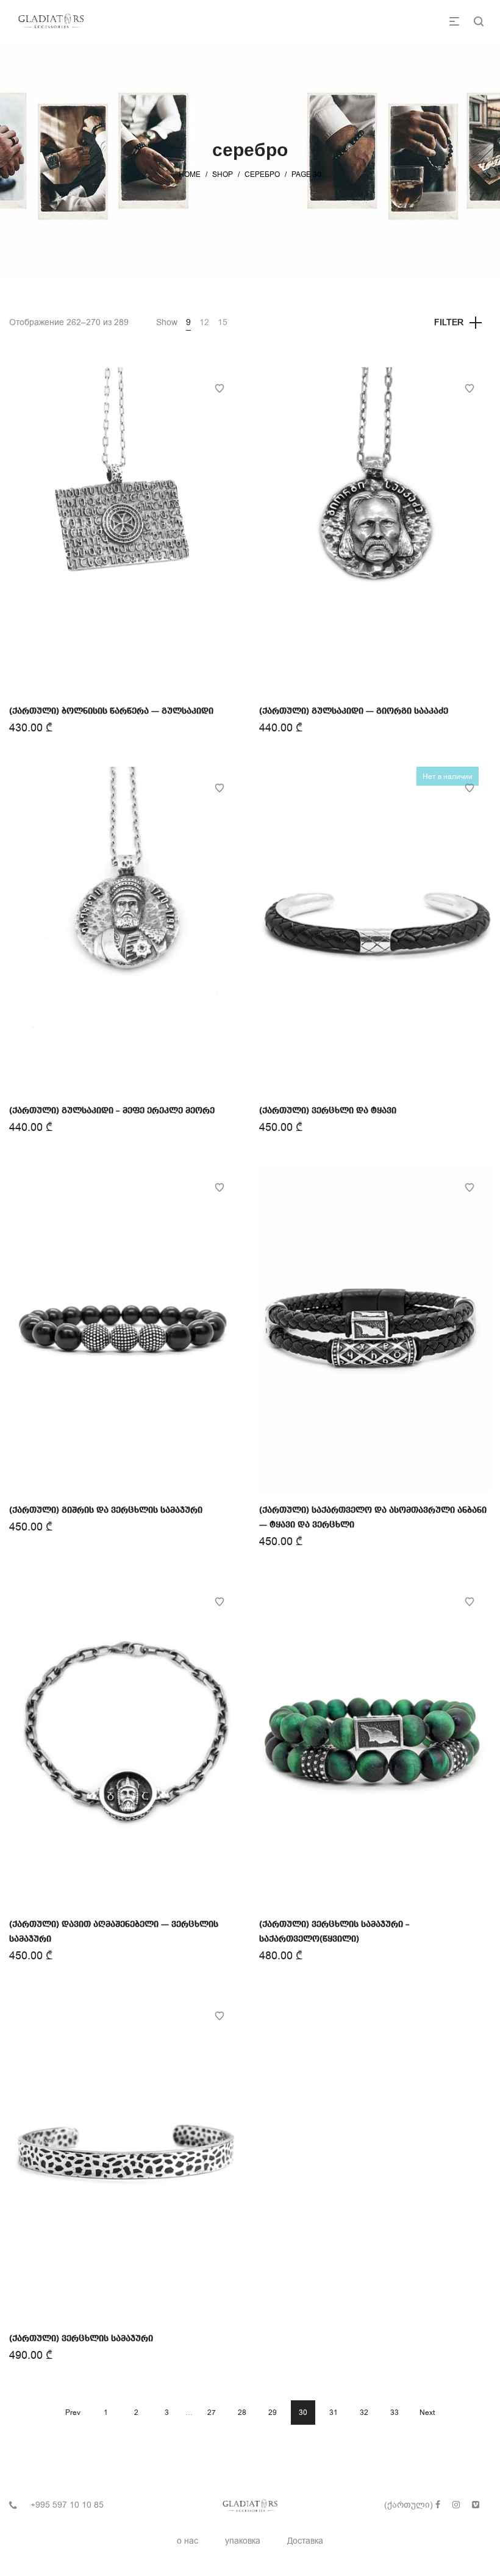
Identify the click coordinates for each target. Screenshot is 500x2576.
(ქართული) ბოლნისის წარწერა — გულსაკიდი (111, 711)
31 (334, 2413)
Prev (73, 2413)
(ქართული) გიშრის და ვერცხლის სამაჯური (106, 1510)
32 (364, 2413)
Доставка (305, 2541)
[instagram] (456, 2505)
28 (242, 2413)
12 (204, 322)
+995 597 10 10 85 (67, 2505)
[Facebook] (438, 2505)
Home (190, 174)
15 (223, 322)
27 (212, 2413)
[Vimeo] (476, 2505)
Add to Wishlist (220, 389)
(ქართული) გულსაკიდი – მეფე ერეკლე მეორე (112, 1111)
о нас (187, 2541)
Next (427, 2413)
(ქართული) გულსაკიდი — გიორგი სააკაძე (354, 711)
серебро (262, 174)
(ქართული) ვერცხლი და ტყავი (328, 1111)
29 (273, 2413)
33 (395, 2413)
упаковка (243, 2541)
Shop (223, 174)
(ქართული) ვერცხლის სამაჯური (81, 2339)
